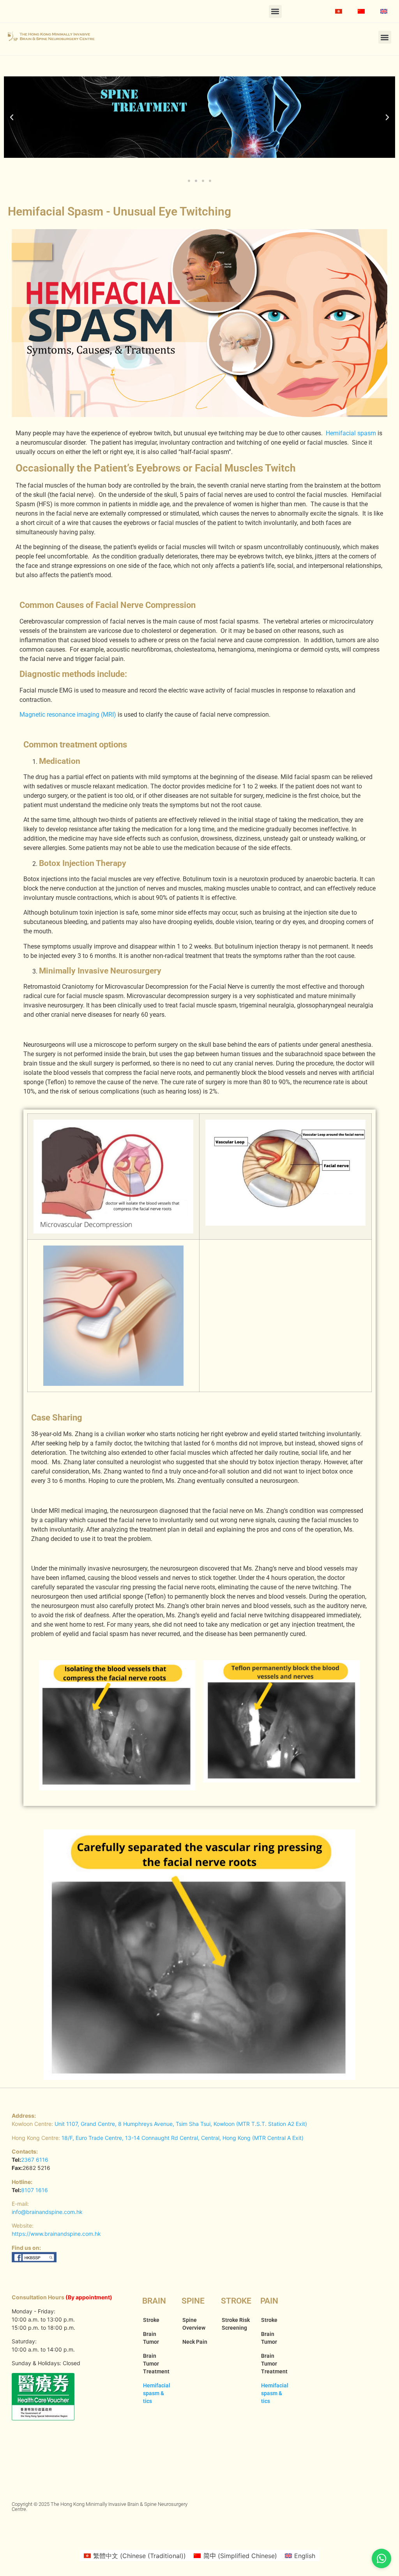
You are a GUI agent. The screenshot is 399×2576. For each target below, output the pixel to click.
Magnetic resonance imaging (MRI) (68, 715)
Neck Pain (195, 2342)
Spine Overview (194, 2324)
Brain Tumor (151, 2338)
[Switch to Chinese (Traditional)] (339, 11)
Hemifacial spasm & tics (157, 2393)
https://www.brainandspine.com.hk (56, 2234)
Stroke (151, 2320)
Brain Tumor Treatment (156, 2364)
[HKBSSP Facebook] (34, 2260)
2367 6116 (35, 2160)
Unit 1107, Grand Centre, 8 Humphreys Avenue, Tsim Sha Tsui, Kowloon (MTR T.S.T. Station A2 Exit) (181, 2124)
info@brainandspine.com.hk (47, 2212)
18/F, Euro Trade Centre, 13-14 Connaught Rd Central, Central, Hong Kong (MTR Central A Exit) (183, 2138)
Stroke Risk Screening (236, 2324)
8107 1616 (34, 2190)
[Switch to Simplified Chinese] (361, 11)
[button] (275, 11)
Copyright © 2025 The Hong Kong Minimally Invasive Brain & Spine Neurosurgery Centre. (100, 2507)
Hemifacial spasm (351, 433)
